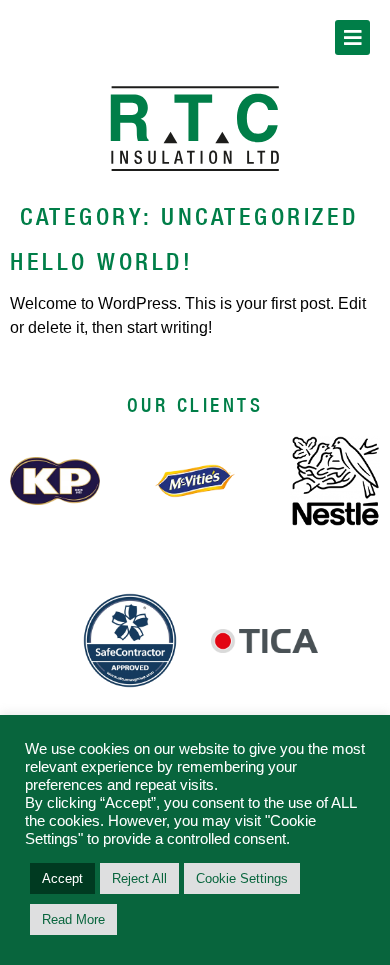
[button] (352, 37)
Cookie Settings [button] (242, 878)
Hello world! (101, 261)
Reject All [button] (139, 878)
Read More (73, 919)
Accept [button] (62, 878)
